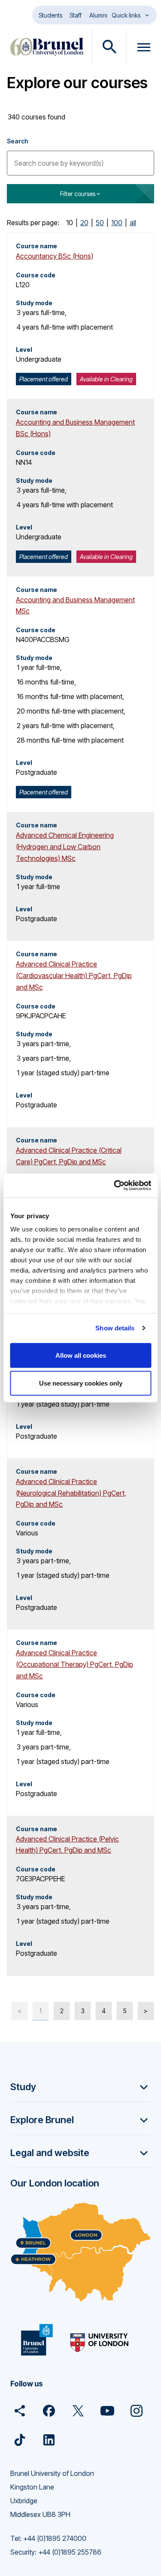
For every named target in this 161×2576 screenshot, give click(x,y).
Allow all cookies (81, 1355)
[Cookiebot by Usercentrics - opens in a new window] (115, 1186)
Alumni (98, 15)
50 (100, 223)
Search (17, 141)
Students (50, 15)
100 (117, 223)
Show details (115, 1328)
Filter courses (78, 194)
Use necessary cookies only (81, 1383)
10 (70, 223)
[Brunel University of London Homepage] (47, 47)
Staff (76, 15)
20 (84, 223)
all (133, 223)
